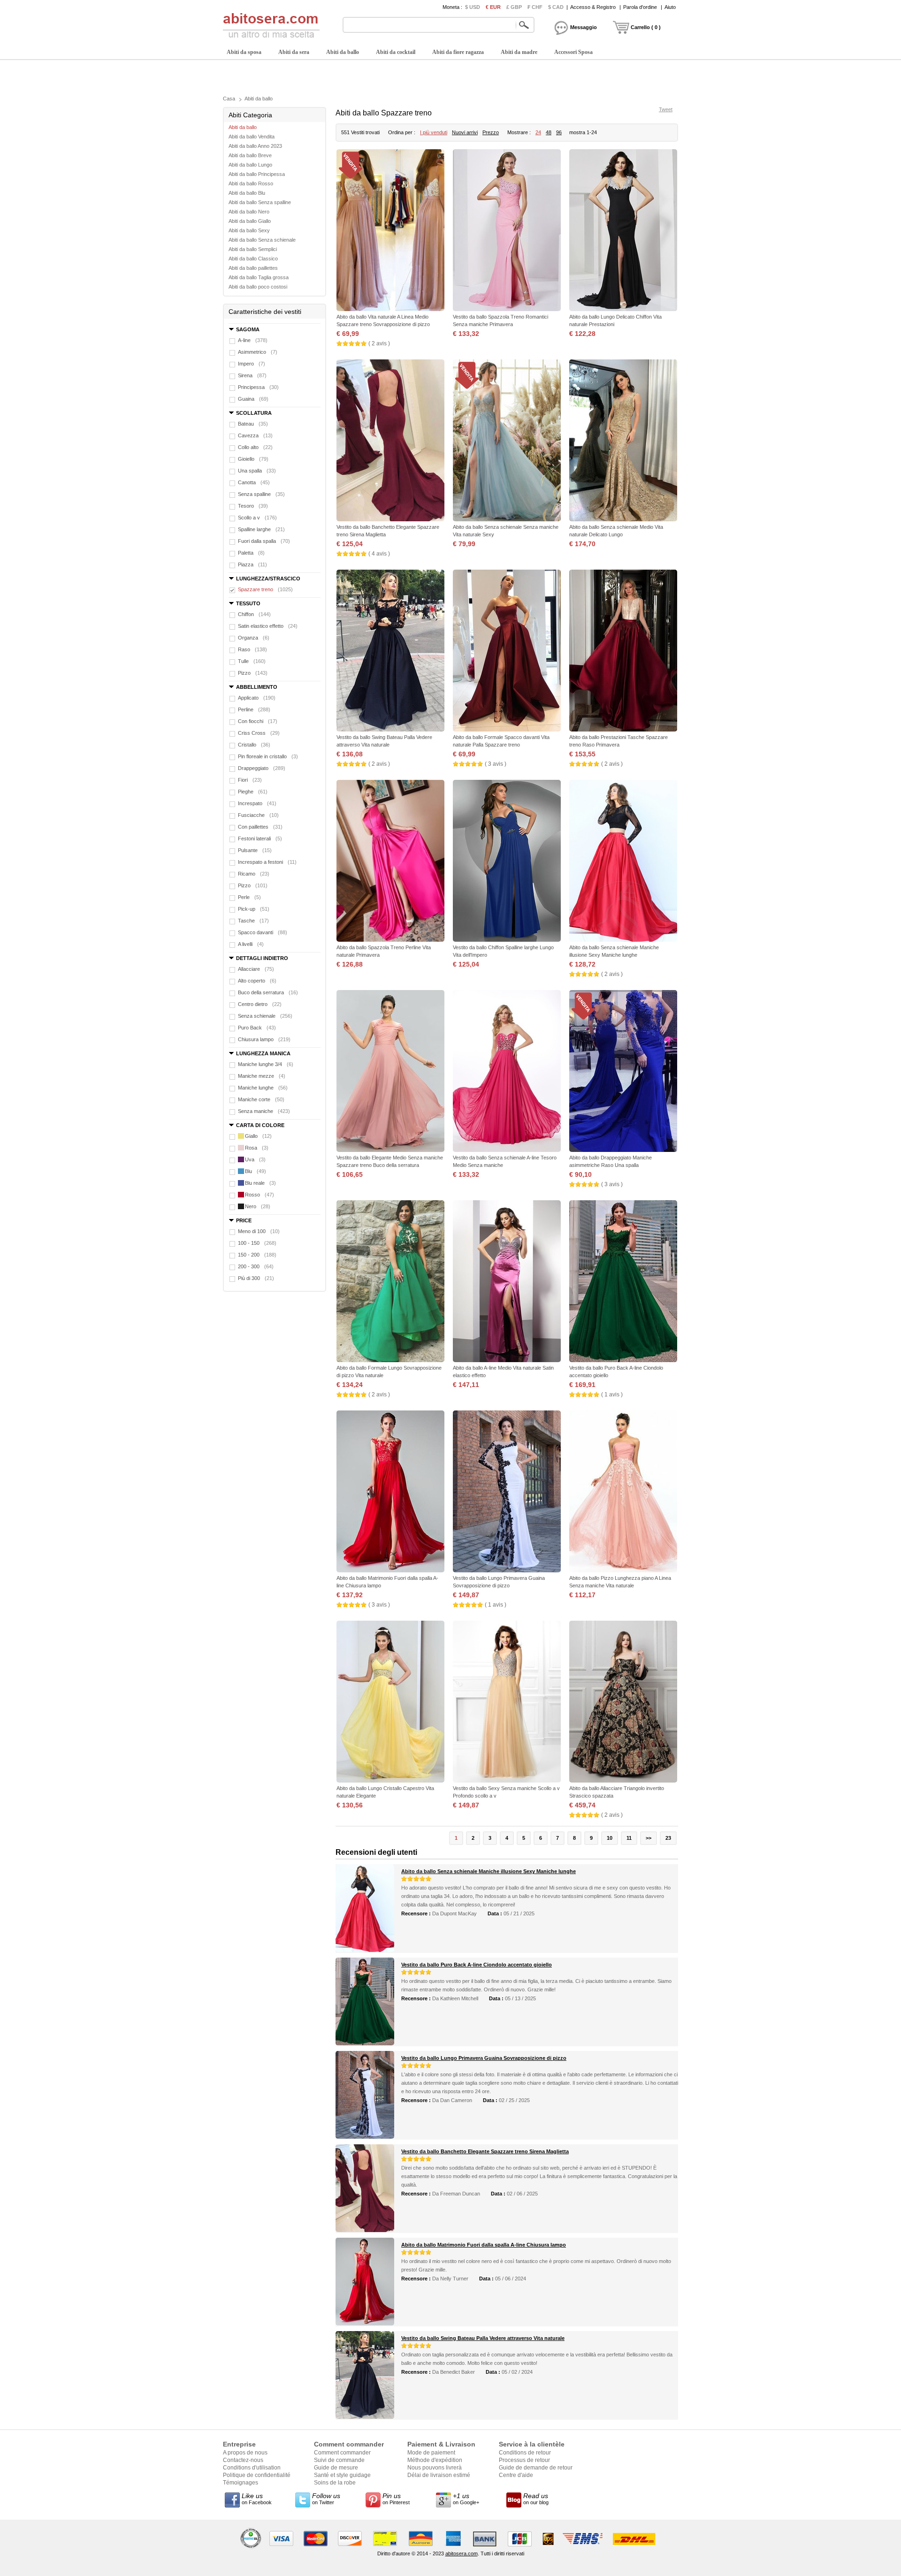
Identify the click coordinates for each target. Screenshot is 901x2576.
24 (538, 132)
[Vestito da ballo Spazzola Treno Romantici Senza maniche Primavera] (507, 231)
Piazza (252, 564)
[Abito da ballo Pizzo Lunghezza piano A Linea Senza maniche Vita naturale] (623, 1492)
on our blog (536, 2499)
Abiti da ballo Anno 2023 (255, 146)
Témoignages (241, 2483)
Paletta (251, 553)
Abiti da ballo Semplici (253, 249)
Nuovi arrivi (465, 132)
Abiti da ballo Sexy (249, 230)
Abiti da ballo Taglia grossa (259, 277)
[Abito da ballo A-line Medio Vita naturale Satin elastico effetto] (507, 1282)
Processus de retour (524, 2460)
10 (610, 1838)
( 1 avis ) (612, 1395)
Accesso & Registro (593, 7)
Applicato (257, 698)
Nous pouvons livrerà (435, 2468)
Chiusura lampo (264, 1039)
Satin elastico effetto (268, 626)
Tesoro (253, 506)
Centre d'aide (516, 2475)
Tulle (252, 661)
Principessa (258, 387)
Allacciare (256, 969)
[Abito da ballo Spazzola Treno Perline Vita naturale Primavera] (390, 862)
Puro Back (257, 1028)
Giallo (258, 1136)
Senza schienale (265, 1016)
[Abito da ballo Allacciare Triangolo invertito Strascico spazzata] (623, 1703)
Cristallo (254, 745)
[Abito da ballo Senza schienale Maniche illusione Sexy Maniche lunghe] (623, 862)
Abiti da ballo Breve (250, 155)
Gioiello (253, 459)
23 (668, 1838)
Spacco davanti (263, 932)
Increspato (257, 803)
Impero (252, 364)
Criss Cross (259, 733)
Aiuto (670, 7)
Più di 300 (256, 1278)
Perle (249, 897)
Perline (254, 709)
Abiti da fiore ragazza (458, 52)
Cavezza (255, 435)
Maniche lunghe (263, 1088)
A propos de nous (245, 2453)
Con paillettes (260, 827)
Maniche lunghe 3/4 (266, 1064)
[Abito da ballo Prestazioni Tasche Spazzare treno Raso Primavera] (623, 652)
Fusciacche (258, 815)
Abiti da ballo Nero (249, 212)
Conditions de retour (525, 2453)
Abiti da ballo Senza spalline (260, 202)
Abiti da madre (519, 52)
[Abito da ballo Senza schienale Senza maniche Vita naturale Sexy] (507, 441)
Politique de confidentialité (257, 2475)
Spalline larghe (261, 529)
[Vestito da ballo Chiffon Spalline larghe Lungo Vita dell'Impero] (507, 862)
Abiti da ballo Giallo (250, 221)
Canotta (254, 482)
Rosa (257, 1148)
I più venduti (434, 132)
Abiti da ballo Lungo (250, 165)
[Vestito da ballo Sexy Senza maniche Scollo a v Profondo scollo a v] (507, 1703)
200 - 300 (256, 1266)
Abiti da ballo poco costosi (258, 287)
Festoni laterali (260, 838)
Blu (256, 1171)
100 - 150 (257, 1243)
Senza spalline (261, 494)
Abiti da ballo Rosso (251, 183)
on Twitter (326, 2499)
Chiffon (254, 614)
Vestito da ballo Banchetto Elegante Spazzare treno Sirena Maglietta (485, 2151)
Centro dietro (260, 1004)
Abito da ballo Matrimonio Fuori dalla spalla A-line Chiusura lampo (484, 2245)
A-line (253, 340)
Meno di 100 (259, 1231)
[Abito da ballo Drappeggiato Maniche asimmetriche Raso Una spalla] (623, 1072)
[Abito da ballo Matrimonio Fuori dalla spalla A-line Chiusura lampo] (390, 1492)
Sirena (252, 375)
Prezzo (491, 132)
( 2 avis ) (379, 343)
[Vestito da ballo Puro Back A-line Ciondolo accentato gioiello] (623, 1282)
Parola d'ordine (640, 7)
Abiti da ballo (343, 52)
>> (649, 1838)
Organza (254, 638)
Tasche (253, 921)
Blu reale (260, 1183)
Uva (255, 1159)
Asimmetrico (258, 352)
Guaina (253, 399)
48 (549, 132)
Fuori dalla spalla (264, 541)
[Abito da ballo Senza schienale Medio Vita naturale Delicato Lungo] (623, 441)
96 (559, 132)
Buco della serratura (268, 992)
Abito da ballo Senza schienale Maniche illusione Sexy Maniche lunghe (489, 1871)
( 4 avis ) (379, 554)
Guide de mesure (336, 2468)
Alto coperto (257, 981)
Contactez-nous (243, 2460)
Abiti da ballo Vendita (252, 137)
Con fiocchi (258, 721)
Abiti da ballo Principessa (257, 174)
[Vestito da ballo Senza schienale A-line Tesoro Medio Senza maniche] (507, 1072)
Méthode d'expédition (435, 2460)
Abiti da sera (294, 52)
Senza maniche (264, 1111)
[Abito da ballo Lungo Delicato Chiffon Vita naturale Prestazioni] (623, 231)
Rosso (260, 1195)
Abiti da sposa (244, 52)
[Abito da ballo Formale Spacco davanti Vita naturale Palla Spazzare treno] (507, 652)
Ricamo (254, 874)
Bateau (253, 424)
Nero (258, 1206)
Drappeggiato (262, 768)
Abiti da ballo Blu (247, 193)
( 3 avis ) (496, 764)
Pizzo (253, 673)
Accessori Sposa (573, 52)
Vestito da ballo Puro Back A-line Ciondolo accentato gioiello (477, 1965)
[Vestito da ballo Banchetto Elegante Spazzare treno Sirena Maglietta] (390, 441)
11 (629, 1838)
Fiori (250, 780)
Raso (252, 649)
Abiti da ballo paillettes (253, 268)
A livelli (251, 944)
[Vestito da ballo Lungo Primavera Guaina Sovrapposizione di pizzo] (507, 1492)
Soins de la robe (335, 2483)
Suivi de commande (339, 2460)
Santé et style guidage (342, 2475)
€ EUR (493, 7)
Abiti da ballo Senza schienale (262, 240)
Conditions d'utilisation (252, 2468)
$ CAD (556, 7)
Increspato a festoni (267, 862)
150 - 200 (257, 1255)
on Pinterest (396, 2499)
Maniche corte (261, 1099)
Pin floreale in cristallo (268, 756)
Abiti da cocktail (396, 52)
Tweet (666, 109)
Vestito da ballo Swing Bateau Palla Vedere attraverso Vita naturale (483, 2338)
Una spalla (257, 471)
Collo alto (255, 447)
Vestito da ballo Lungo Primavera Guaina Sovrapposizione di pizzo (484, 2058)
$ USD (473, 7)
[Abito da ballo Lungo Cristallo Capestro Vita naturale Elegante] (390, 1703)
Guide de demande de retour (536, 2468)
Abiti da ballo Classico (253, 259)
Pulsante (255, 850)
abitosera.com (462, 2553)
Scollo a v (257, 518)
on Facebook (257, 2499)
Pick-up (254, 909)
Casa (229, 99)
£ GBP (514, 7)
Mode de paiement (431, 2453)
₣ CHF (535, 7)
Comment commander (342, 2453)
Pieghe (253, 792)
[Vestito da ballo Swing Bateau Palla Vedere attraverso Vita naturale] (390, 652)
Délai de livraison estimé (439, 2475)
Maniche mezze (262, 1076)
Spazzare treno (265, 589)
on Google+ (466, 2499)
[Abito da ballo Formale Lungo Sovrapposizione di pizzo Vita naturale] (390, 1282)
